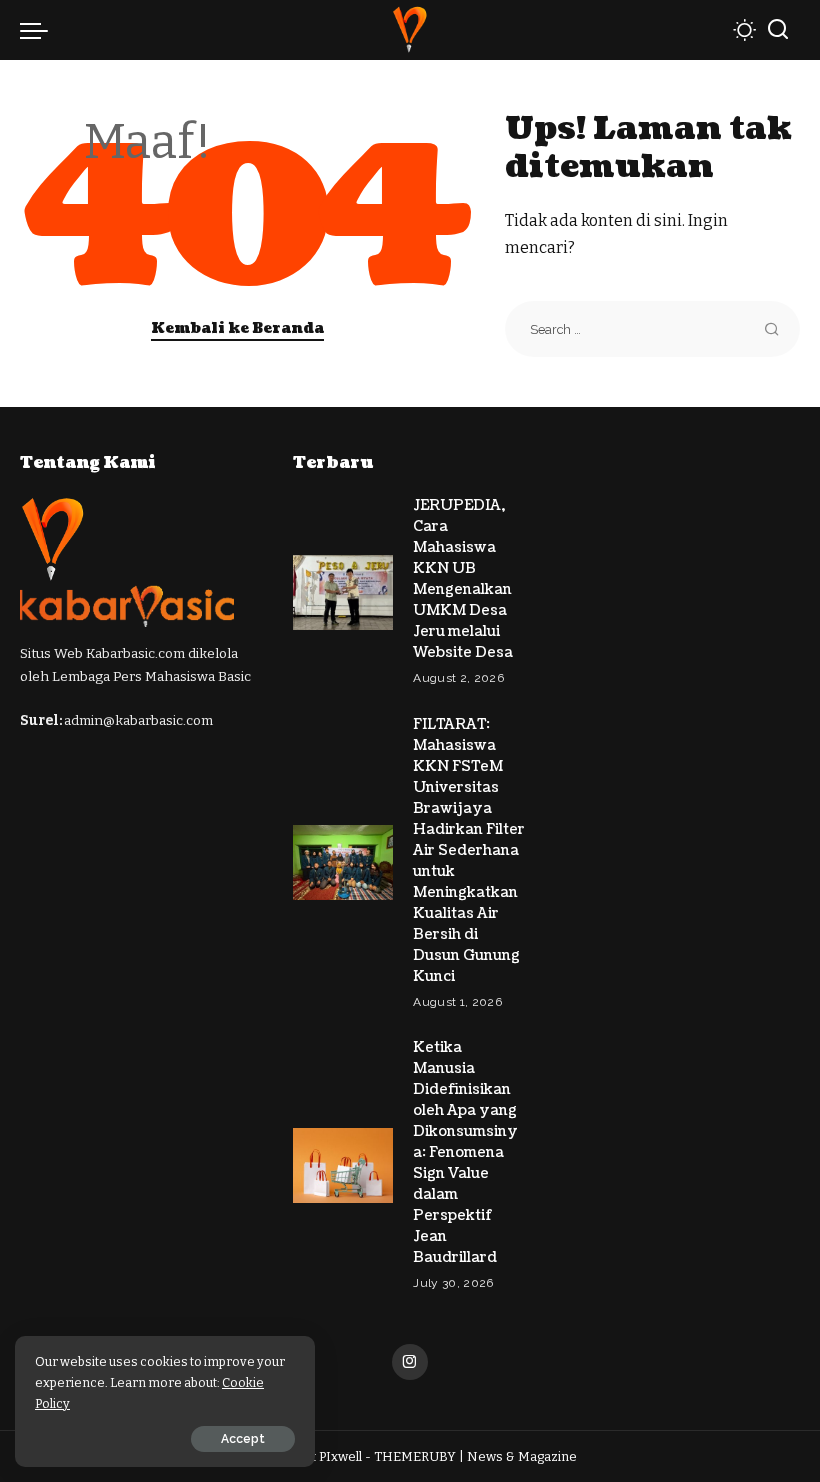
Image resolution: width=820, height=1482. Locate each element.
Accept (243, 1439)
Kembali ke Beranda (237, 328)
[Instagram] (410, 1362)
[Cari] (778, 30)
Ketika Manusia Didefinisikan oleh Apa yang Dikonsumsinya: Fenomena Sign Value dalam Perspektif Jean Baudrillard (465, 1152)
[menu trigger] (39, 30)
